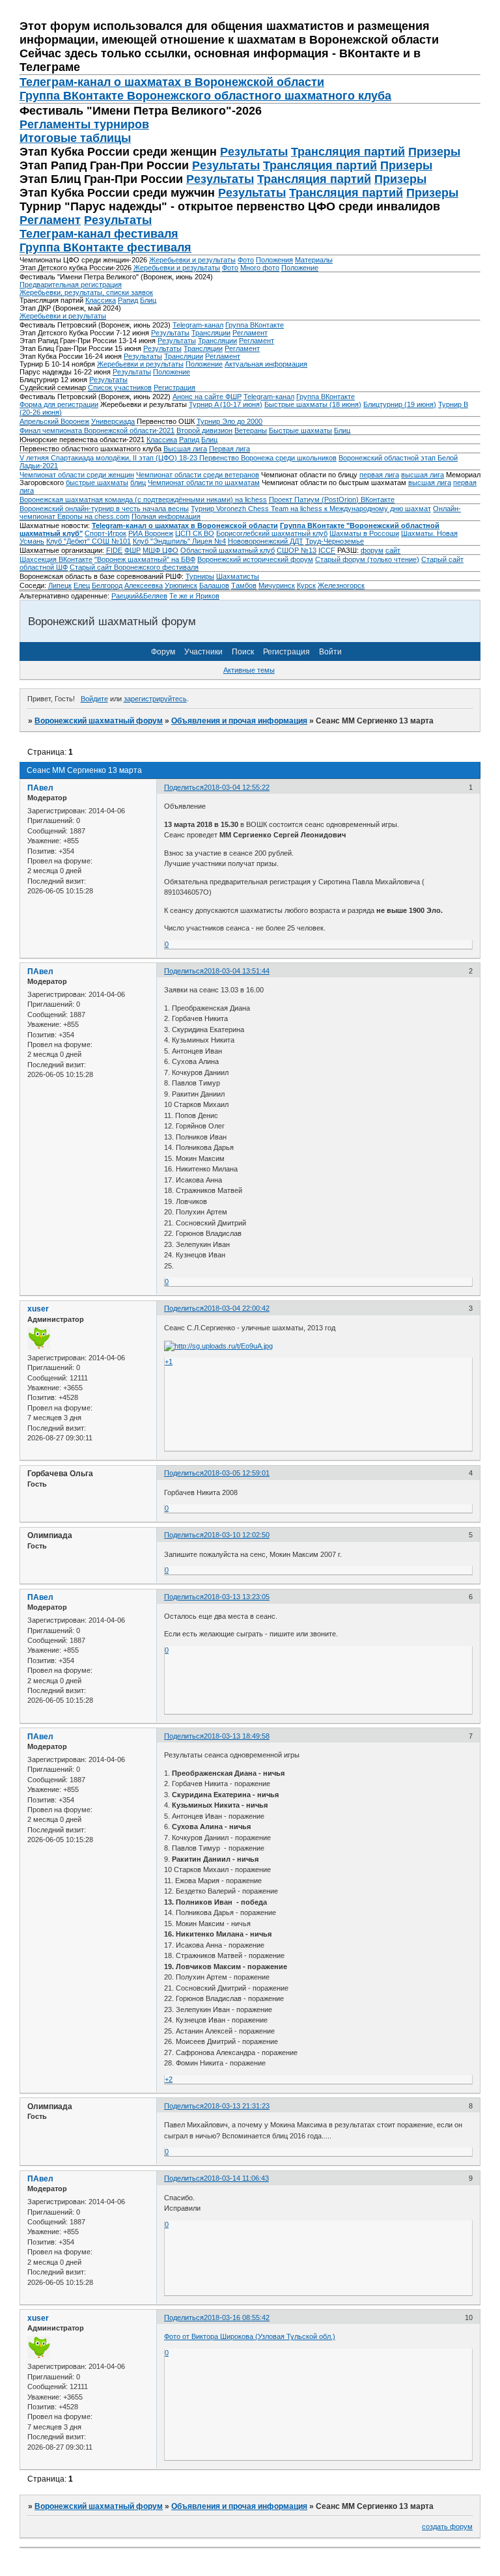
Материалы (314, 260)
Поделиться (184, 787)
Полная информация (166, 516)
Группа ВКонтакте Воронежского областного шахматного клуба (205, 96)
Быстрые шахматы (300, 430)
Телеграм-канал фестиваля (99, 234)
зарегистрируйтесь (155, 699)
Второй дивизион (204, 430)
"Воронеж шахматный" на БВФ (145, 559)
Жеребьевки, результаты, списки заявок (86, 292)
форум (372, 550)
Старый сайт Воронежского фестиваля (134, 567)
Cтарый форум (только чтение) (367, 559)
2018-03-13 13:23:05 (237, 1597)
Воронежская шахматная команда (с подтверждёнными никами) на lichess (143, 499)
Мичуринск (277, 585)
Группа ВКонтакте (255, 325)
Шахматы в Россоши (364, 533)
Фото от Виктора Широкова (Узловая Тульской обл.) (250, 2336)
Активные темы (249, 670)
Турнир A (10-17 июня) (226, 404)
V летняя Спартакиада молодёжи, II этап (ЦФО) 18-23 (109, 458)
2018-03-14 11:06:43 (236, 2178)
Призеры (434, 152)
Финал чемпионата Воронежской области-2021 (97, 430)
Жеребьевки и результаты (192, 260)
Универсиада (113, 421)
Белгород (107, 585)
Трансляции (211, 333)
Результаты (254, 152)
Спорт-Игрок (105, 533)
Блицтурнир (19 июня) (400, 404)
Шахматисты (238, 576)
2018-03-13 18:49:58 (237, 1736)
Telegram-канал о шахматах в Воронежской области (185, 525)
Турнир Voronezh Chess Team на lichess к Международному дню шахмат (311, 509)
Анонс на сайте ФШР (207, 397)
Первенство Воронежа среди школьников (268, 458)
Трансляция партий (348, 152)
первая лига (379, 475)
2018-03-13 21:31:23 (237, 2106)
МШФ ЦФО (160, 550)
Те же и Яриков (194, 596)
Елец (82, 585)
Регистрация (174, 387)
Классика (101, 300)
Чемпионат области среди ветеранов (198, 475)
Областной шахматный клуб (228, 550)
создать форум (447, 2527)
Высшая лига (185, 449)
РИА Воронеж (151, 533)
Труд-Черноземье (335, 541)
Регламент (50, 220)
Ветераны (251, 430)
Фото (246, 260)
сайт (393, 550)
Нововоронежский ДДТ (266, 541)
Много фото (260, 268)
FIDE (114, 550)
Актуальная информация (266, 364)
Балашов (214, 585)
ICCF (327, 550)
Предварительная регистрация (71, 285)
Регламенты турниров (84, 124)
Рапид (128, 300)
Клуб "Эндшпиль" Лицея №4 (179, 541)
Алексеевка (144, 585)
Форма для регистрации (59, 404)
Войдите (94, 699)
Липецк (60, 585)
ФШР (132, 550)
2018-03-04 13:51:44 (237, 971)
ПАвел (40, 788)
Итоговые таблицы (75, 138)
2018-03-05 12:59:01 (237, 1473)
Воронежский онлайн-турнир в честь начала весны (104, 509)
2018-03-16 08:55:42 (237, 2317)
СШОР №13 (297, 550)
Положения (274, 260)
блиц (138, 483)
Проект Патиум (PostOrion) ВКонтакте (332, 499)
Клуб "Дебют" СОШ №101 (89, 541)
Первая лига (229, 449)
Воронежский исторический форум (255, 559)
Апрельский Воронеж (54, 421)
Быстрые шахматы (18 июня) (313, 404)
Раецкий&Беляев (139, 596)
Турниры (200, 576)
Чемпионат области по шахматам (204, 483)
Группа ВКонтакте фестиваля (105, 247)
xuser (38, 1309)
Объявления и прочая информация (239, 721)
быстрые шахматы (97, 483)
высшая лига (423, 475)
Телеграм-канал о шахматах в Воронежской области (172, 82)
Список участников (120, 387)
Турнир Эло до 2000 (229, 421)
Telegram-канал (198, 325)
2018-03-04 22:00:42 (237, 1308)
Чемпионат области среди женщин (77, 475)
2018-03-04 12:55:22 (237, 787)
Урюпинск (181, 585)
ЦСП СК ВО (195, 533)
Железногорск (341, 585)
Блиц (148, 300)
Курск (306, 585)
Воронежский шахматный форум (99, 721)
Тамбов (244, 585)
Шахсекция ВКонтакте (56, 559)
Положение (300, 268)
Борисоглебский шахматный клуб (272, 533)
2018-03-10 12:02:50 (237, 1535)
